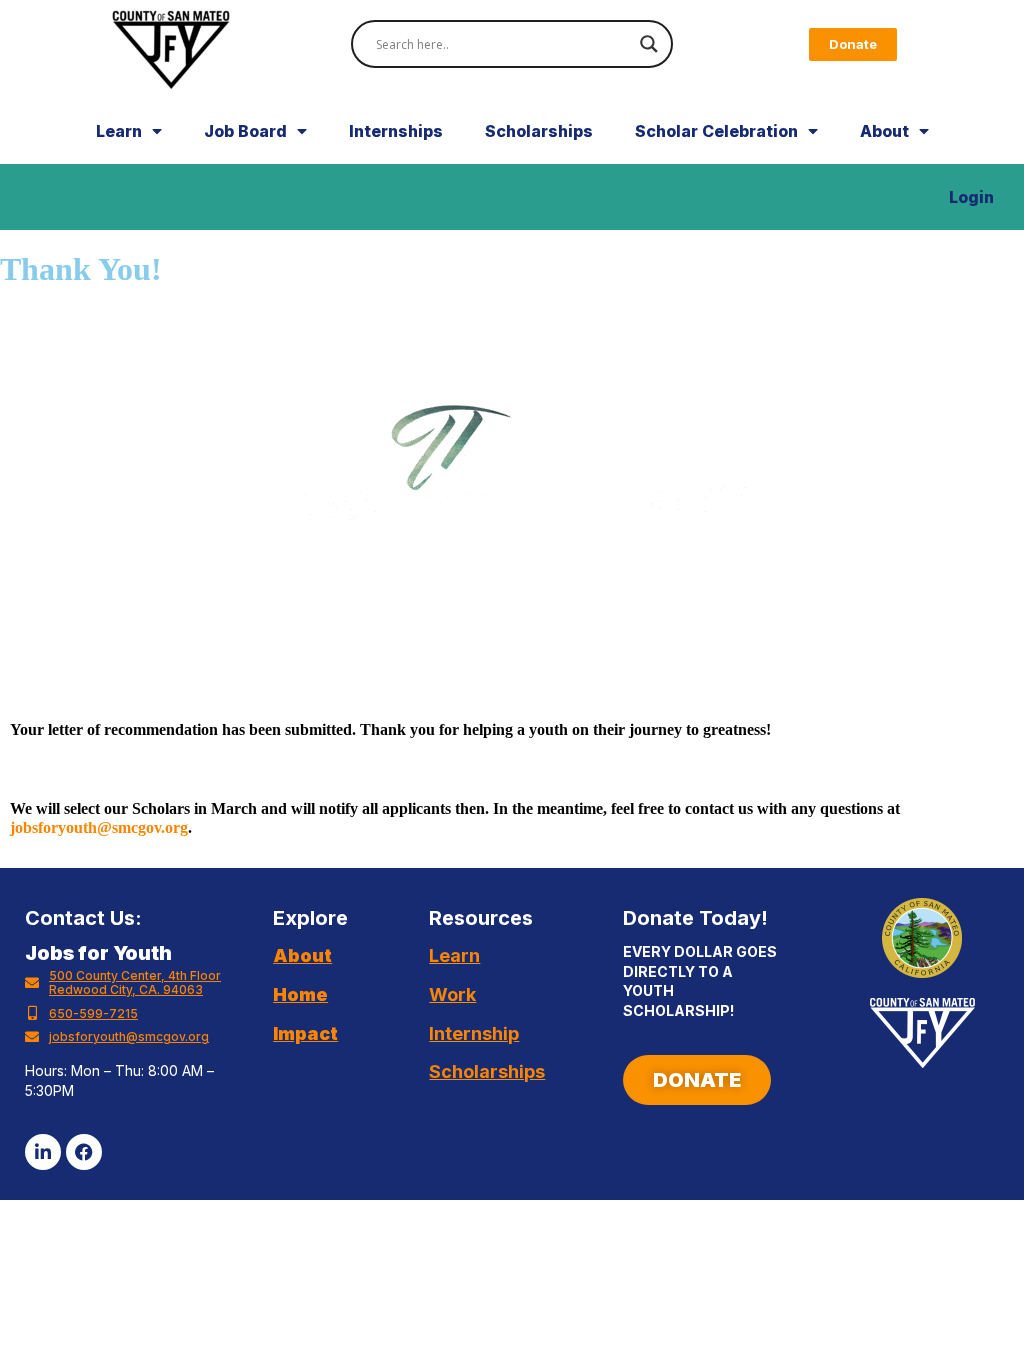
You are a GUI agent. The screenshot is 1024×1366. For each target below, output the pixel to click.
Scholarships (539, 131)
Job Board (245, 131)
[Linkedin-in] (43, 1152)
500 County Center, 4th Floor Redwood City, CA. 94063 (135, 982)
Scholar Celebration (716, 131)
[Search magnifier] (649, 44)
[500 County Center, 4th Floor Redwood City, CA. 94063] (32, 983)
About (884, 131)
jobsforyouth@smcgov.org (99, 827)
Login (971, 197)
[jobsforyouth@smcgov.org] (32, 1037)
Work (452, 994)
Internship (474, 1033)
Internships (396, 131)
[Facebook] (84, 1152)
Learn (119, 131)
